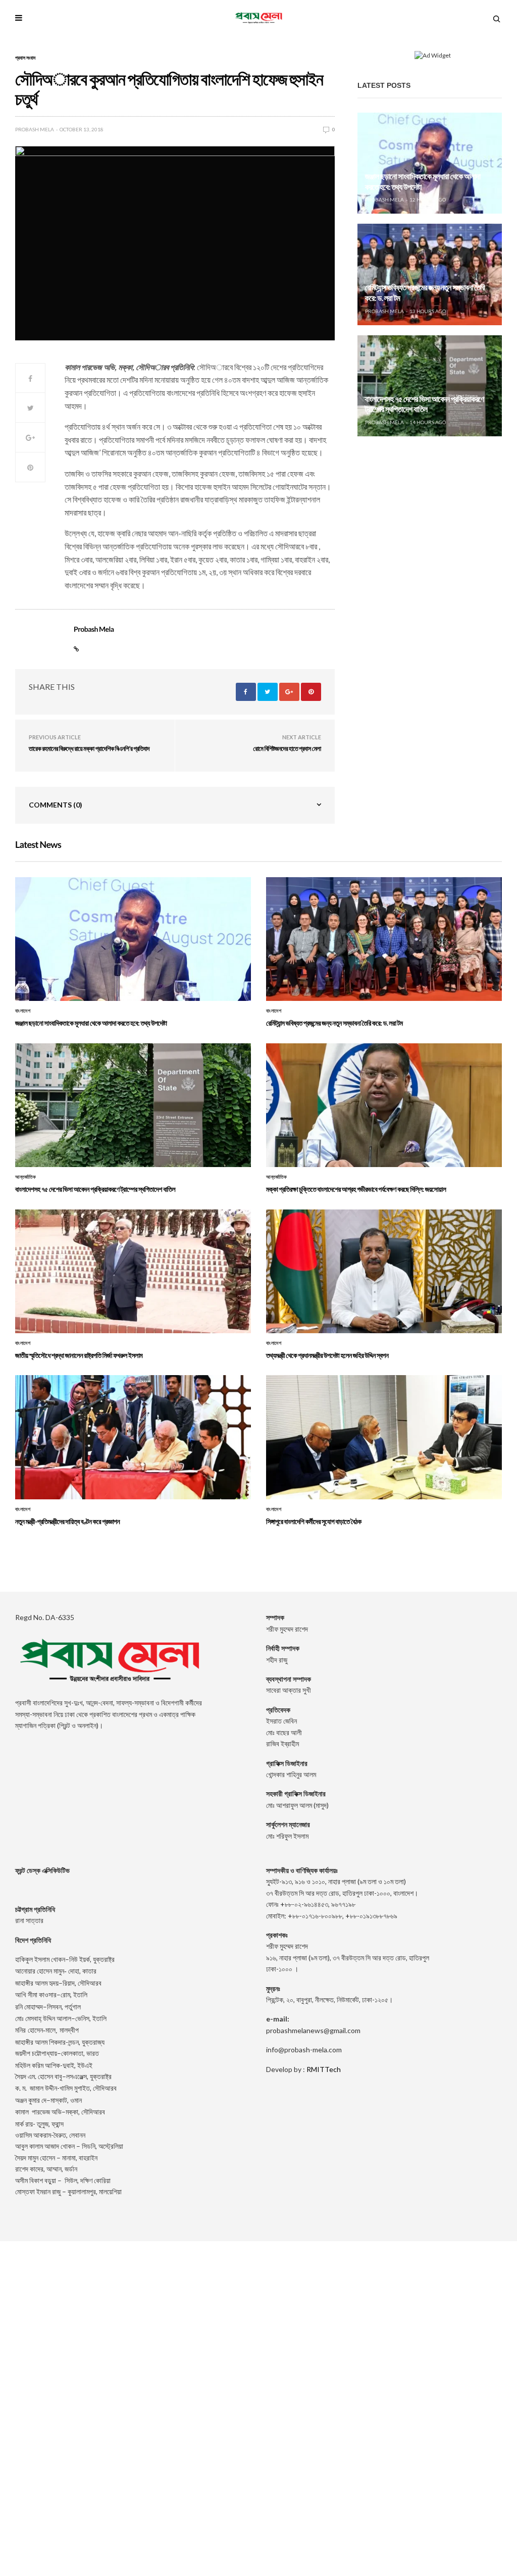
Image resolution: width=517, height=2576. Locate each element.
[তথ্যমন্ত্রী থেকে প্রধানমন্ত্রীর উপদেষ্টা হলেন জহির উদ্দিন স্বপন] (384, 1272)
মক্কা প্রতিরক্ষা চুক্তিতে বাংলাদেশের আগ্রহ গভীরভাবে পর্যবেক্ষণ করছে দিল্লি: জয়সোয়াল (356, 1189)
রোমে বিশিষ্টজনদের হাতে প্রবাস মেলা (287, 748)
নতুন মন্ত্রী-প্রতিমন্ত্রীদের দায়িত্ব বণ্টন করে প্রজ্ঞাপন (67, 1521)
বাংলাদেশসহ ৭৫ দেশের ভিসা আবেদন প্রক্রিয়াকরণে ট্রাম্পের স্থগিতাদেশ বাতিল (425, 405)
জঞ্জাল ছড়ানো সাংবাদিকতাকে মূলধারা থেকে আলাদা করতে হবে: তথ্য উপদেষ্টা (91, 1023)
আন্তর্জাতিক (25, 1177)
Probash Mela (35, 129)
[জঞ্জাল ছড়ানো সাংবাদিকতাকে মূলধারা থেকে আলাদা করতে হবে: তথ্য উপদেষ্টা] (430, 163)
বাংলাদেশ (23, 1011)
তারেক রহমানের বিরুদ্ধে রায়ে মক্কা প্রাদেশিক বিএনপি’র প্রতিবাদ (89, 748)
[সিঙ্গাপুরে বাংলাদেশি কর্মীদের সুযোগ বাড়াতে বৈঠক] (384, 1437)
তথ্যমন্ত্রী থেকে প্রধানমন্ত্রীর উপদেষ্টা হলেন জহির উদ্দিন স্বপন (327, 1355)
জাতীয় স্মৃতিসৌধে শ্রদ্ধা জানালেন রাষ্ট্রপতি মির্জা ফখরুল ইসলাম (79, 1355)
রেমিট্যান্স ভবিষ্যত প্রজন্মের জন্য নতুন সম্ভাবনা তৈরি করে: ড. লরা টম (334, 1023)
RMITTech (324, 2069)
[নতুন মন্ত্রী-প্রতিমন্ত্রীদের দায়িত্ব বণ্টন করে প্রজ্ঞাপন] (133, 1437)
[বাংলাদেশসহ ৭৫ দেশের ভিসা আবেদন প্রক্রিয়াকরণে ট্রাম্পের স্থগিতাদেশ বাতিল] (430, 386)
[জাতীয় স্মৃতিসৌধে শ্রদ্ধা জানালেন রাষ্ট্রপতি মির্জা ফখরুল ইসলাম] (133, 1272)
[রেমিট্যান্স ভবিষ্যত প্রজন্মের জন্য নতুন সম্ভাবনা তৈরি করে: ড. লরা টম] (430, 274)
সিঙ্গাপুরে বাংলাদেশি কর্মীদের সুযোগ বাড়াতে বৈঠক (314, 1521)
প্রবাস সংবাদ (25, 58)
